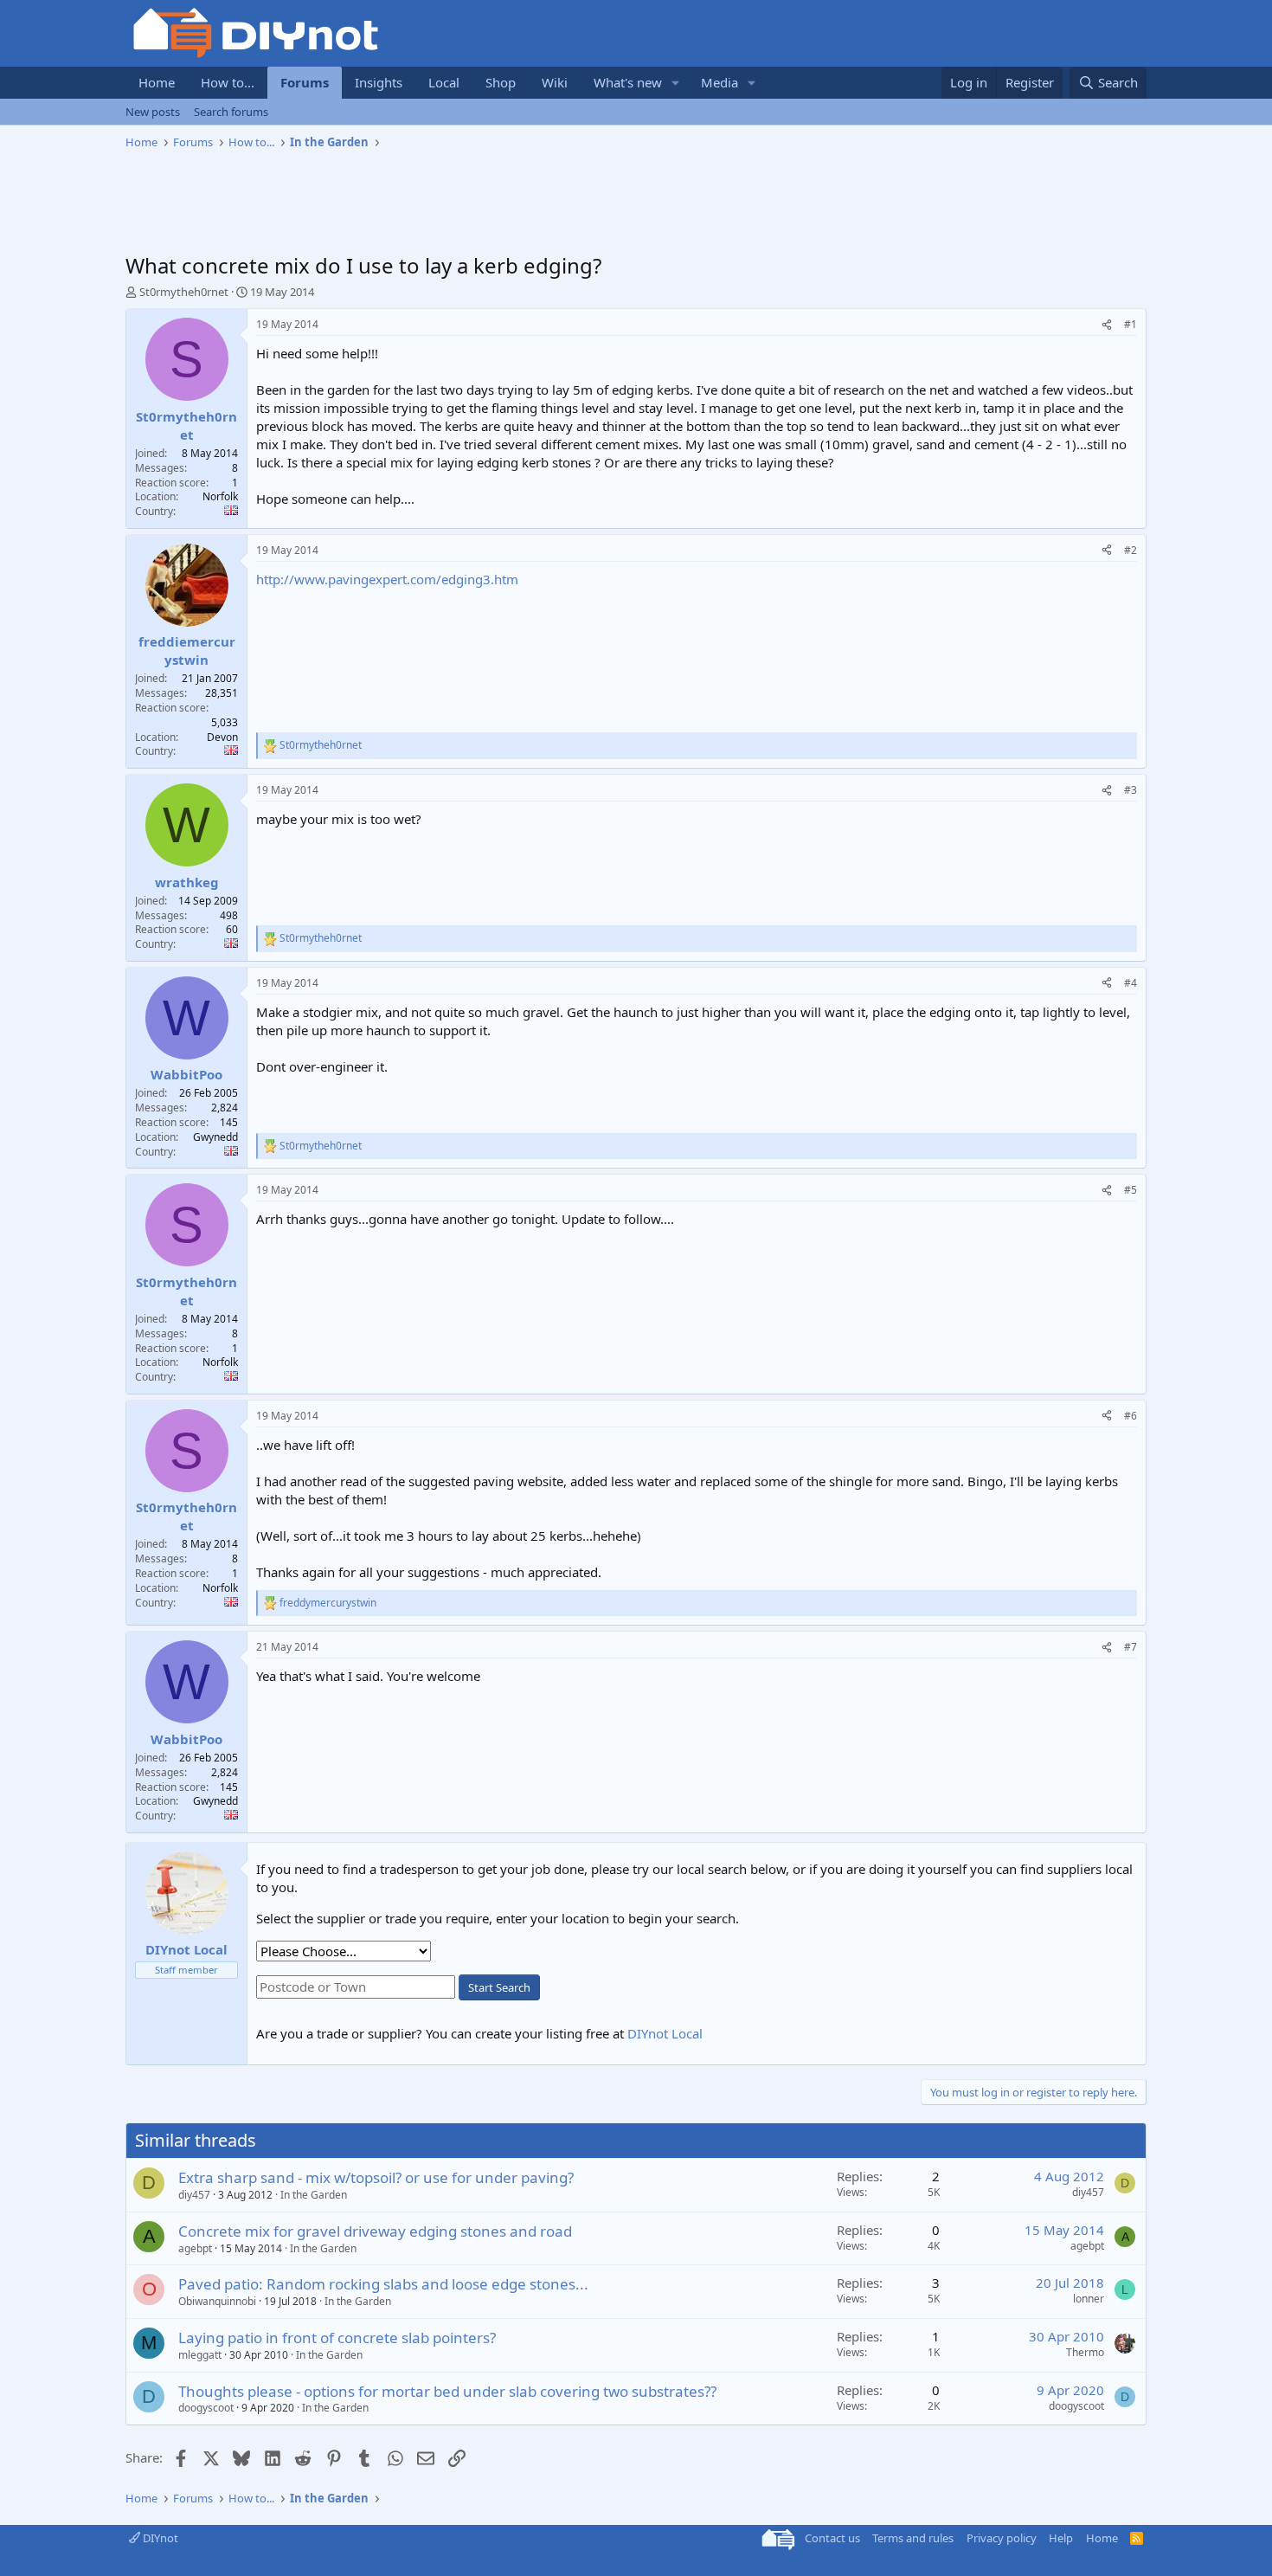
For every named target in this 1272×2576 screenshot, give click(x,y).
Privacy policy (1002, 2538)
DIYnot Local (665, 2033)
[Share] (1107, 325)
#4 (1131, 983)
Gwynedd (215, 1137)
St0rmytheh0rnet (184, 292)
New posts (153, 112)
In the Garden (314, 2195)
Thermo (1085, 2352)
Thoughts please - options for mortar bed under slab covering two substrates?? (447, 2391)
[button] (676, 83)
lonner (1089, 2299)
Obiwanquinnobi (217, 2301)
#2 (1131, 550)
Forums (305, 82)
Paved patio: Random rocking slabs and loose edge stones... (383, 2284)
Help (1061, 2538)
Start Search (499, 1987)
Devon (222, 737)
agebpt (195, 2248)
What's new (628, 82)
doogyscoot (206, 2408)
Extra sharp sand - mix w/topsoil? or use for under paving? (376, 2177)
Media (720, 82)
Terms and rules (913, 2538)
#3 (1131, 790)
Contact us (832, 2538)
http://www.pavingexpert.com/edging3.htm (387, 579)
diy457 (194, 2195)
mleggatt (200, 2355)
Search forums (231, 112)
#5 (1131, 1190)
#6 (1131, 1416)
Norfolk (220, 496)
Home (157, 82)
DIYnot (159, 2538)
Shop (501, 82)
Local (444, 82)
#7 (1131, 1647)
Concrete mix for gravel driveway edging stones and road (375, 2231)
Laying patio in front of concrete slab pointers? (337, 2338)
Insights (379, 82)
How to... (228, 82)
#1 (1131, 324)
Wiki (555, 82)
